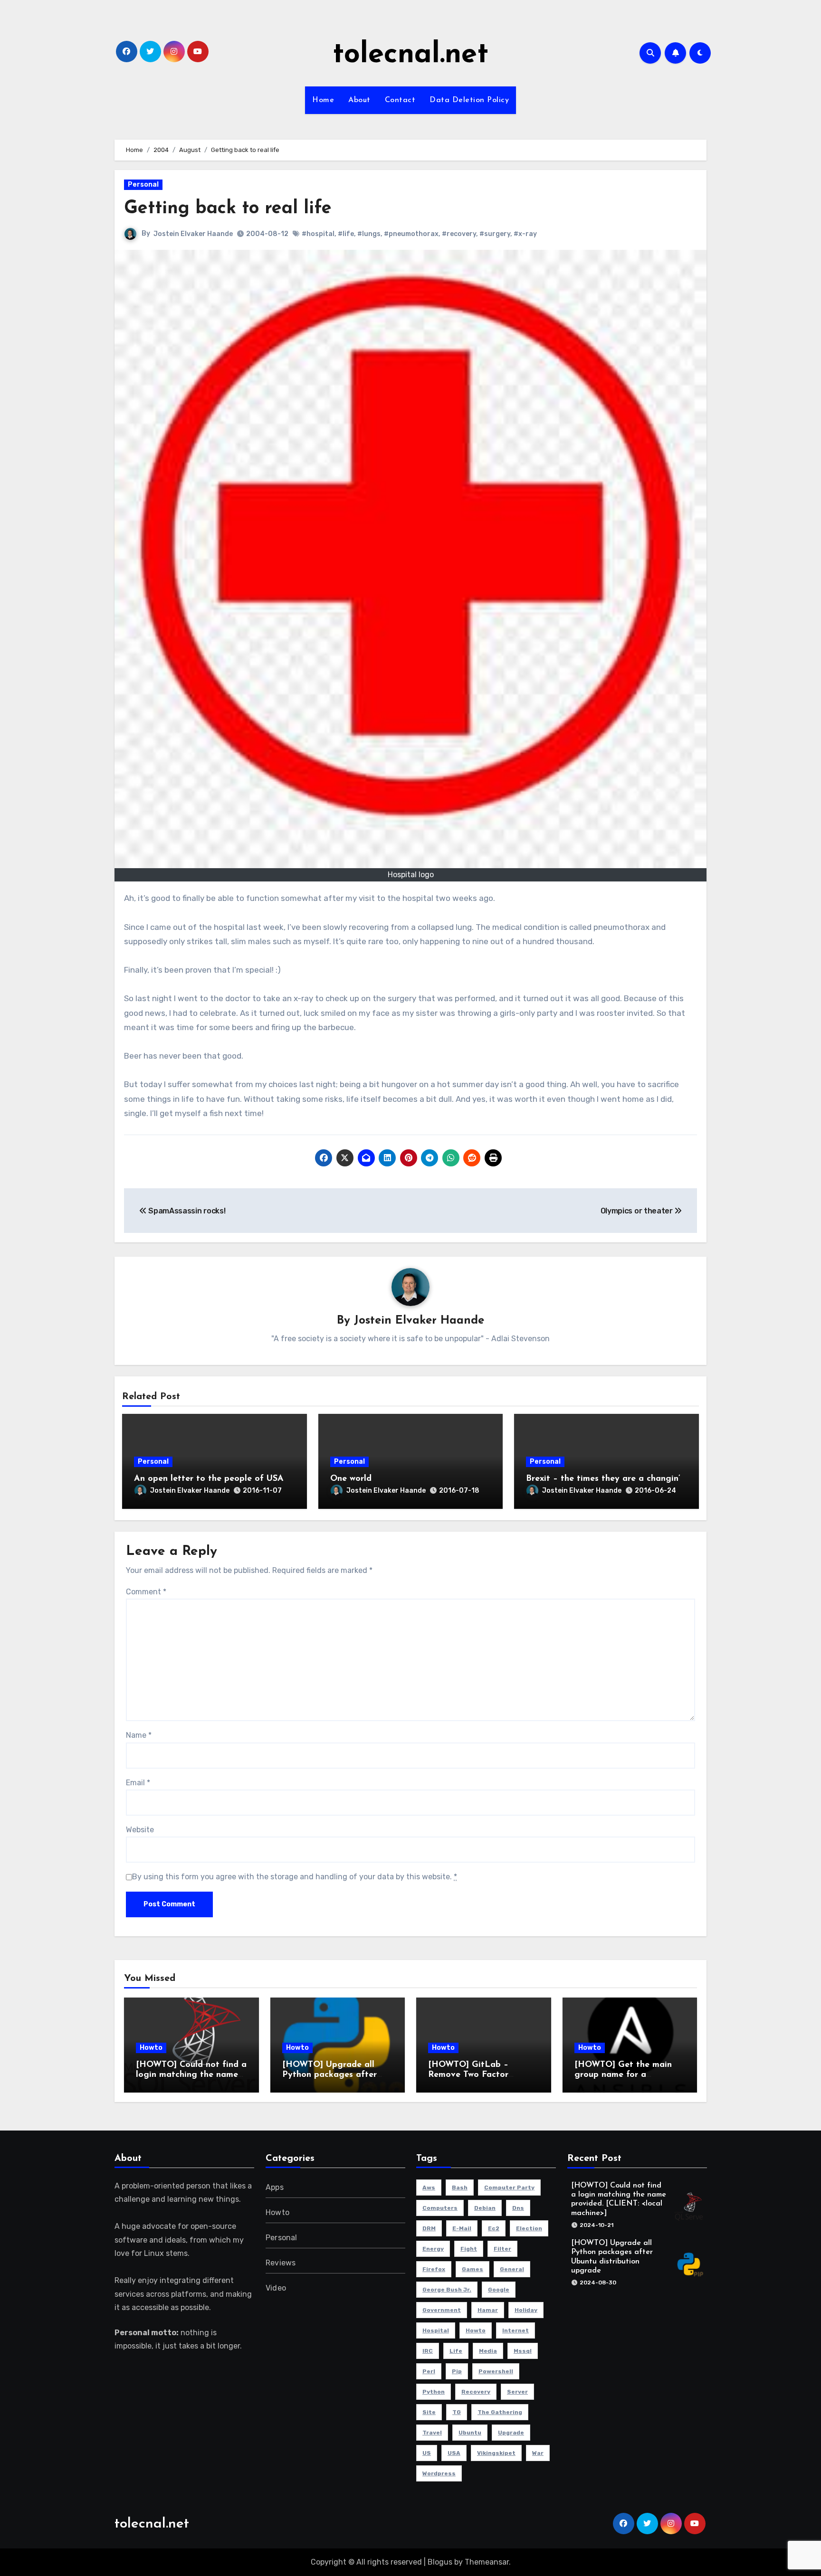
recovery (476, 2392)
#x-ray (525, 234)
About (359, 100)
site (429, 2412)
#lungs (369, 234)
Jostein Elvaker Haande (193, 234)
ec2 (494, 2228)
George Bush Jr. (447, 2290)
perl (429, 2371)
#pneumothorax (411, 234)
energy (433, 2249)
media (488, 2351)
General (512, 2269)
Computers (440, 2208)
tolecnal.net (410, 55)
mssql (523, 2351)
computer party (509, 2188)
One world (351, 1479)
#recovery (459, 234)
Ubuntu (470, 2433)
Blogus (440, 2562)
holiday (526, 2310)
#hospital (318, 234)
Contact (400, 100)
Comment (146, 1592)
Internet (516, 2330)
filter (502, 2249)
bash (460, 2188)
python (434, 2392)
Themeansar (487, 2562)
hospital (436, 2330)
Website (140, 1830)
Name (139, 1735)
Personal (143, 185)
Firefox (434, 2269)
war (538, 2453)
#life (346, 234)
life (456, 2351)
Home (323, 100)
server (517, 2392)
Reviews (281, 2263)
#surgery (495, 234)
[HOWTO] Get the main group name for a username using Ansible (623, 2075)
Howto (151, 2048)
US (427, 2453)
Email (138, 1783)
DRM (429, 2228)
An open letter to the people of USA (209, 1479)
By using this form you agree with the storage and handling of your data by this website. (295, 1877)
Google (499, 2290)
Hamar (488, 2310)
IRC (428, 2351)
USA (454, 2453)
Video (276, 2288)
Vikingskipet (496, 2453)
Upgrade (511, 2433)
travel (432, 2433)
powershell (496, 2371)
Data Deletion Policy (469, 100)
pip (457, 2371)
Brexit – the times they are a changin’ (603, 1479)
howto (476, 2330)
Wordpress (439, 2473)
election (529, 2228)
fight (469, 2249)
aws (429, 2188)
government (442, 2310)
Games (473, 2269)
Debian (485, 2208)
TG (457, 2412)
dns (518, 2208)
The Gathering (500, 2412)
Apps (275, 2187)
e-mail (462, 2228)
